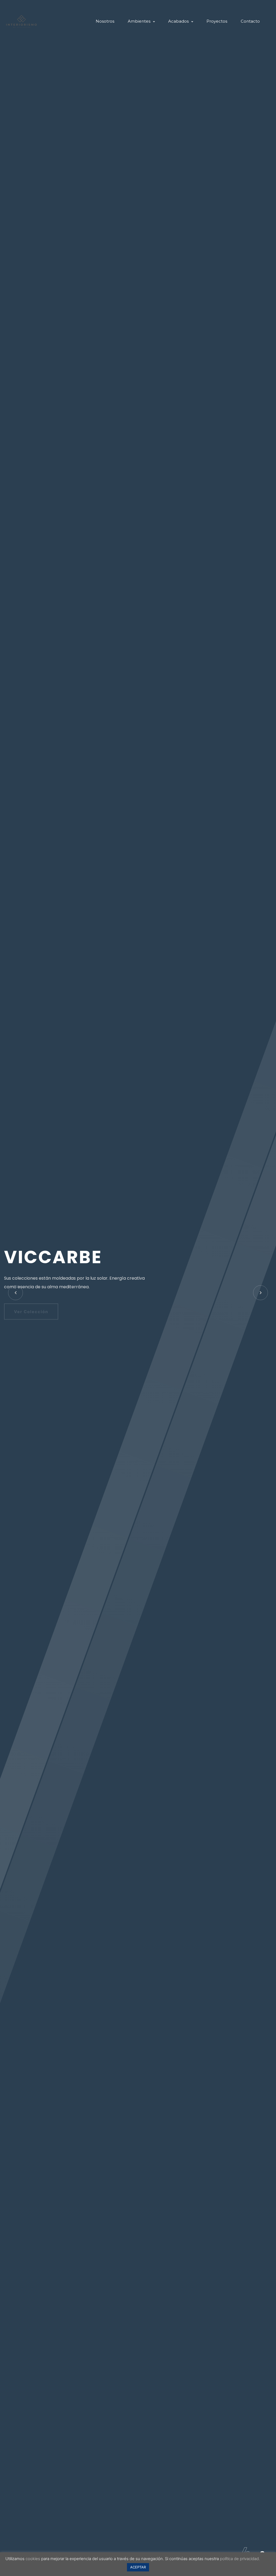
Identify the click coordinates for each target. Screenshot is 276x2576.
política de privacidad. (240, 2559)
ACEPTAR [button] (138, 2567)
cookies (33, 2559)
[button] (261, 1293)
